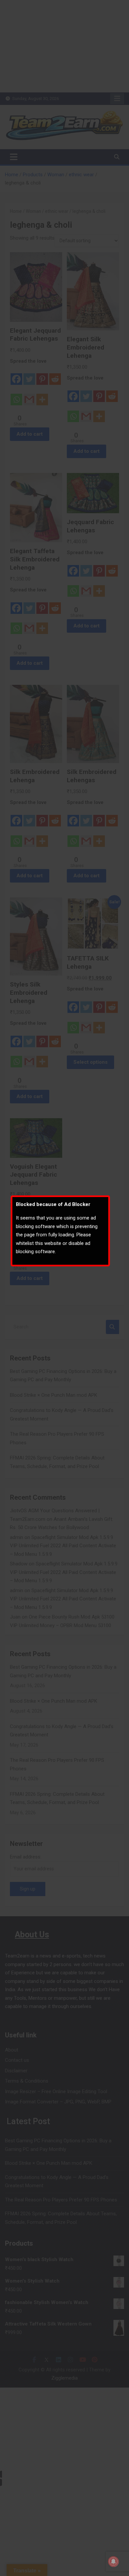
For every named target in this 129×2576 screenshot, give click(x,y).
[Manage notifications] (113, 2561)
